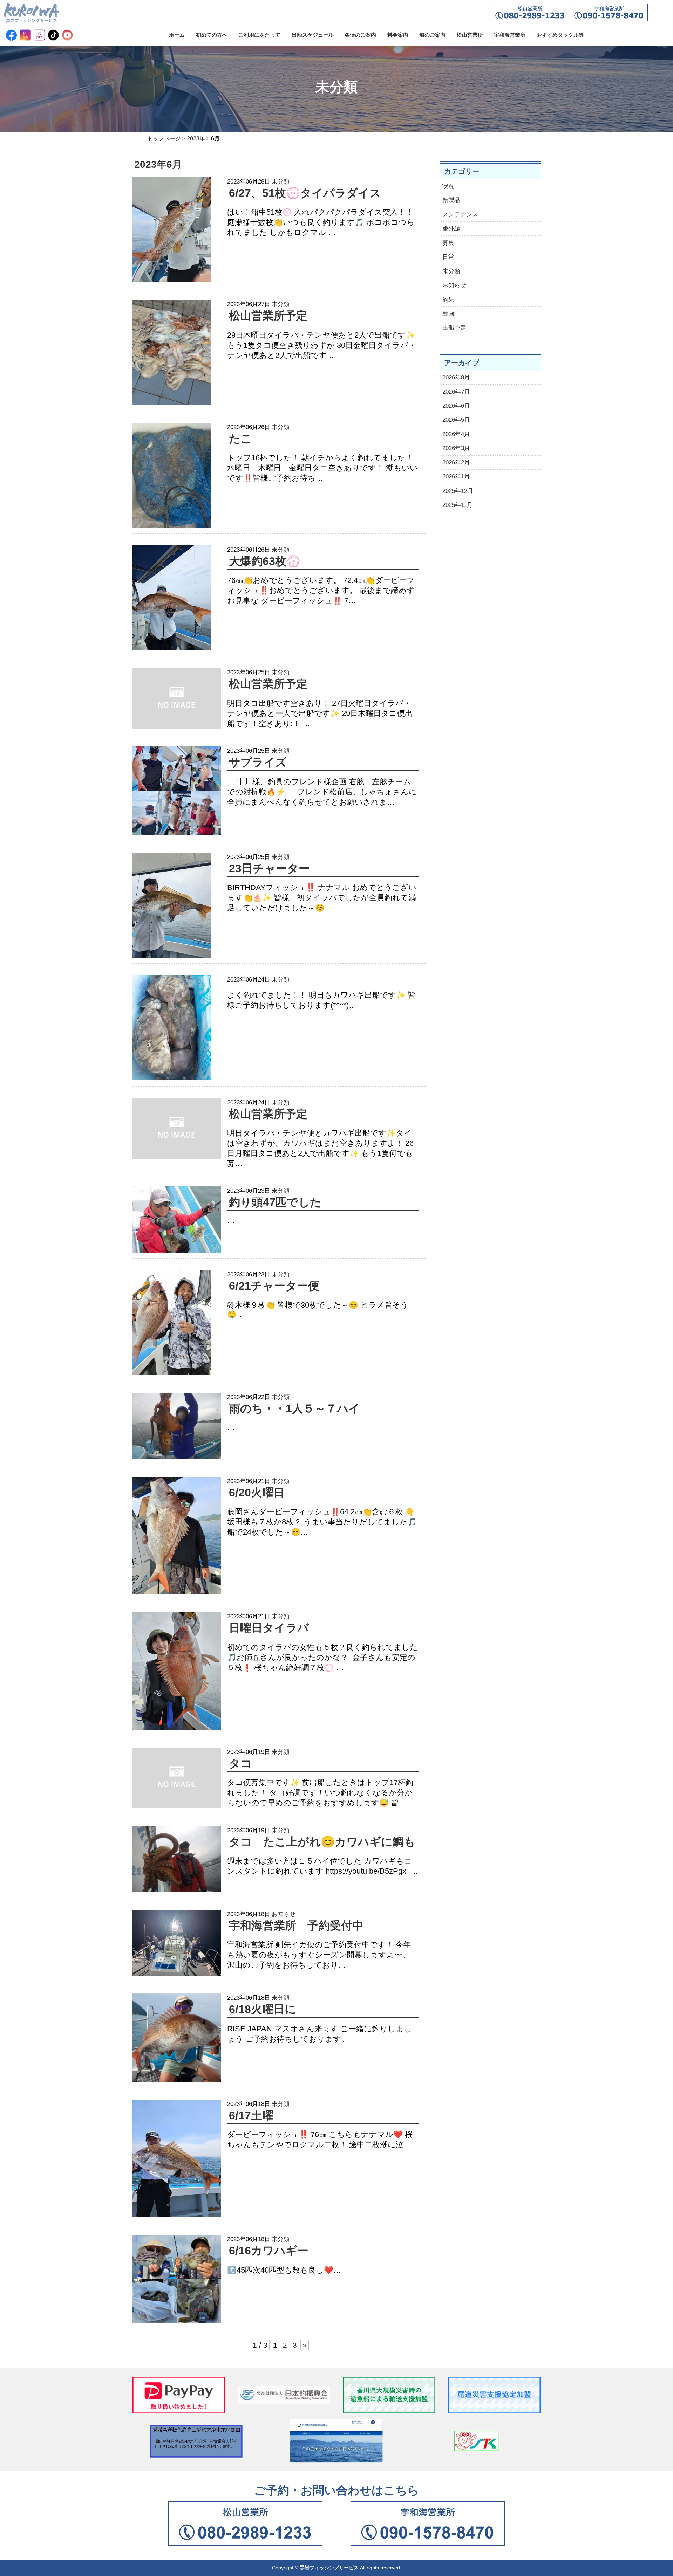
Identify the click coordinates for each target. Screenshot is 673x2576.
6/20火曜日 (257, 1493)
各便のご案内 (360, 35)
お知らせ (284, 1914)
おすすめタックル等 (560, 35)
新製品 (451, 200)
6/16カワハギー (269, 2251)
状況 (448, 186)
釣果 (448, 300)
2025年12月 (458, 491)
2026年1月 (456, 477)
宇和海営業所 (510, 35)
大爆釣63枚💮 (265, 561)
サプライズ (258, 762)
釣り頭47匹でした (275, 1202)
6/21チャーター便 (274, 1286)
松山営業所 (470, 35)
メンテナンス (460, 215)
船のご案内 (432, 35)
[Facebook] (11, 35)
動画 (448, 314)
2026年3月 (456, 448)
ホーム (177, 35)
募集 (448, 243)
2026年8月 (456, 377)
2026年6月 (456, 406)
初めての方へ (212, 35)
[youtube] (67, 35)
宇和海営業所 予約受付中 (296, 1926)
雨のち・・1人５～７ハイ (294, 1408)
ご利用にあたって (259, 35)
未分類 (281, 181)
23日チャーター (269, 868)
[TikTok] (53, 35)
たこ (240, 439)
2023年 (196, 139)
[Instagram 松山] (25, 35)
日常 (448, 257)
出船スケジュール (313, 35)
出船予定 (454, 328)
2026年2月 (456, 463)
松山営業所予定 (268, 316)
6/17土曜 (251, 2115)
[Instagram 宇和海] (39, 35)
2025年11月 (457, 505)
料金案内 (398, 35)
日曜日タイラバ (269, 1628)
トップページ (164, 139)
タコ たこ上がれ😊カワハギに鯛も (322, 1842)
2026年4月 (456, 434)
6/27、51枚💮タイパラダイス (305, 193)
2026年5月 (456, 420)
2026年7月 (456, 392)
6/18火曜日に (263, 2009)
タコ (240, 1763)
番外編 (451, 229)
